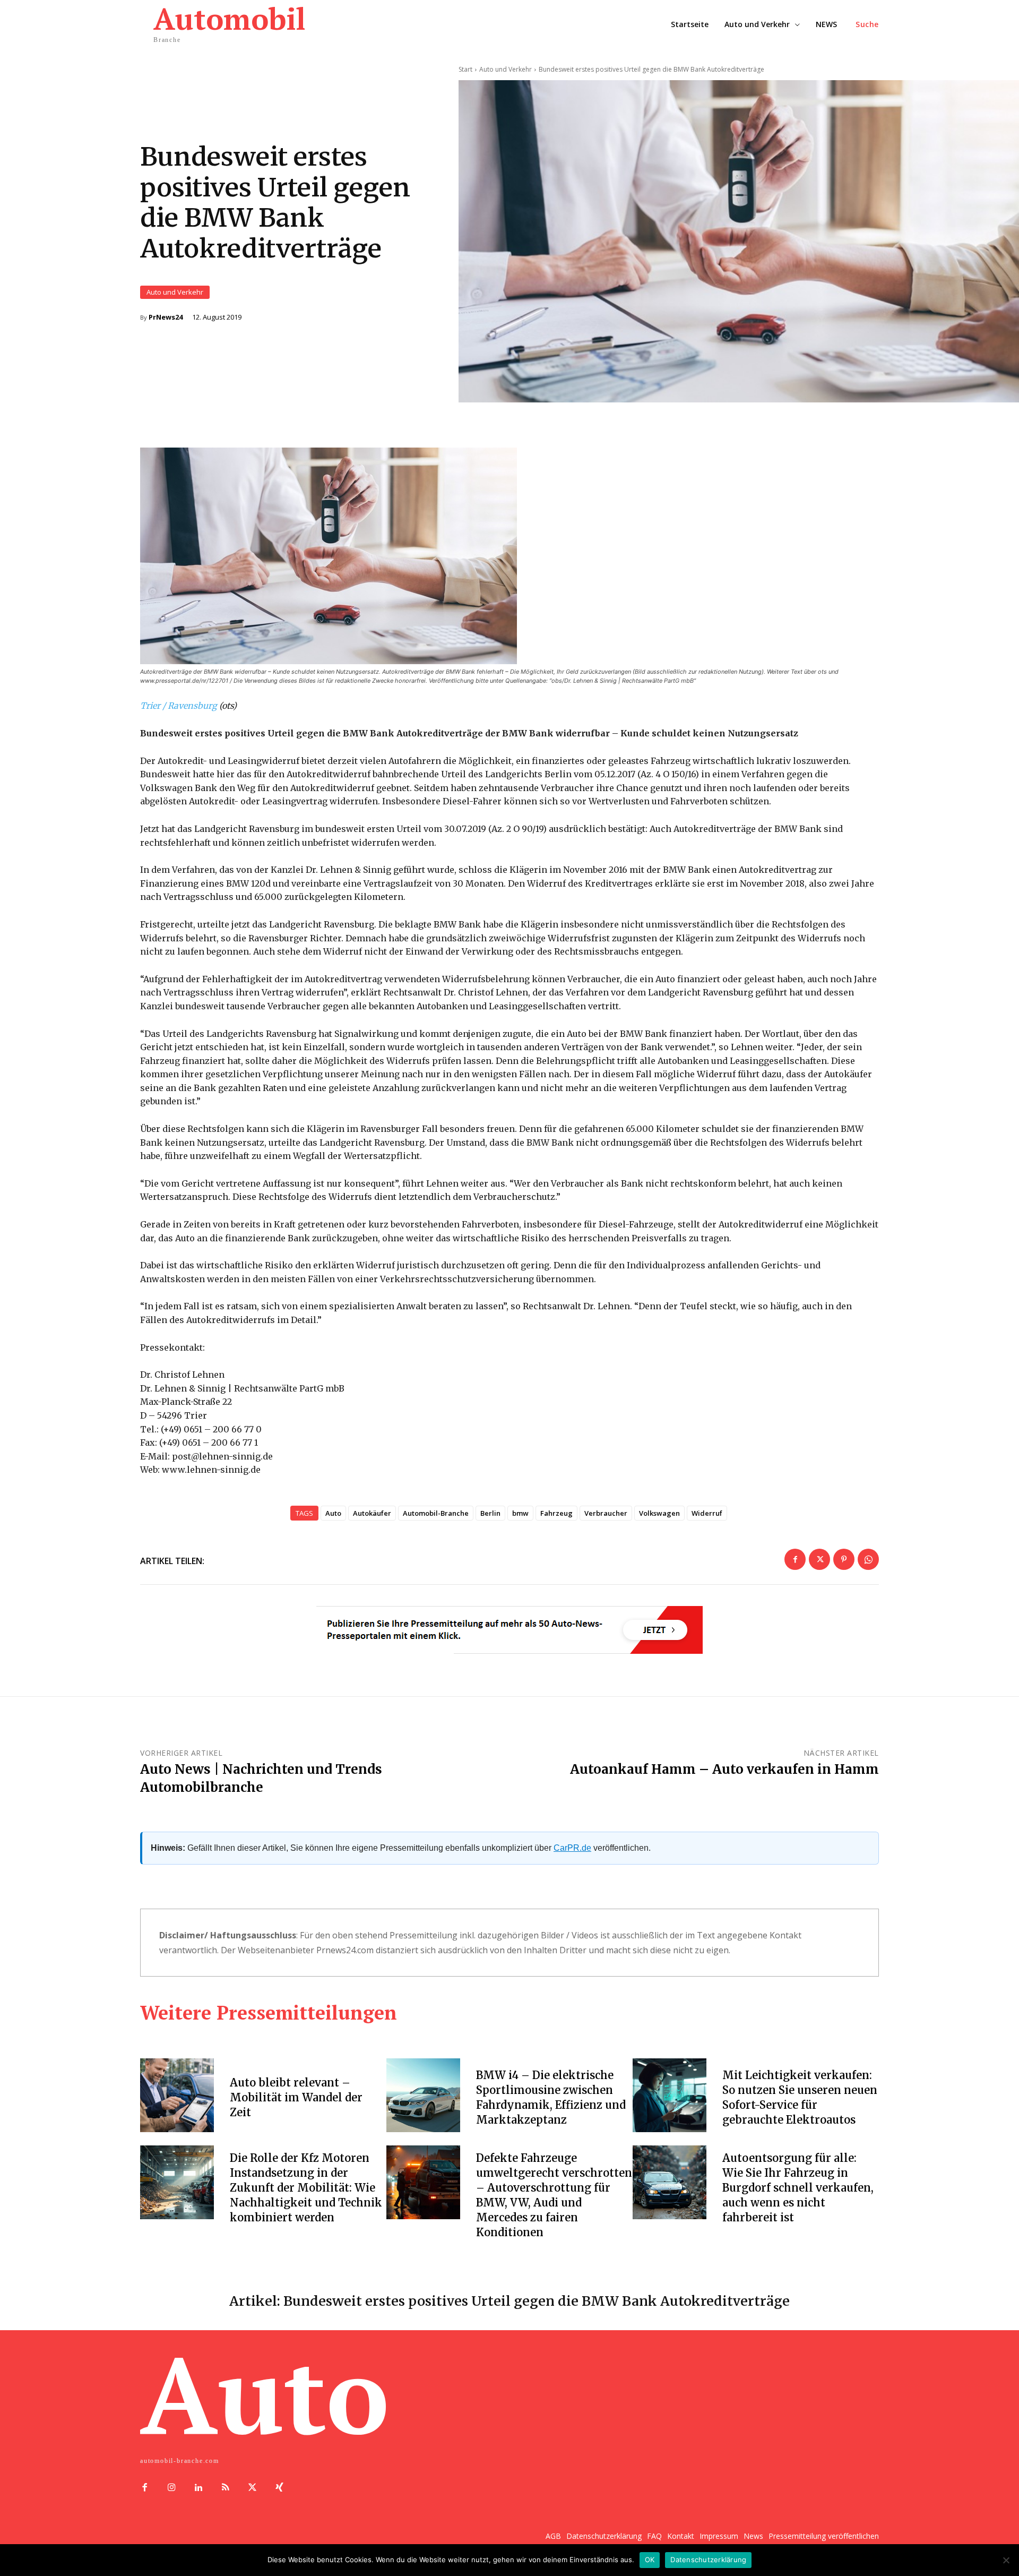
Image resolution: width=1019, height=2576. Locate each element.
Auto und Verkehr (175, 292)
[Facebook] (795, 1559)
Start (465, 69)
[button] (867, 24)
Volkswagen (659, 1513)
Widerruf (707, 1513)
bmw (520, 1513)
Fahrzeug (556, 1513)
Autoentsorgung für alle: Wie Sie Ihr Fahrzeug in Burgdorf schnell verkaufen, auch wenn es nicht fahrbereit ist (798, 2188)
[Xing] (279, 2488)
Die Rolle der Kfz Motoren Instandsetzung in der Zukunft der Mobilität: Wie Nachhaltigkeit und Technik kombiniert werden (306, 2188)
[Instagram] (172, 2488)
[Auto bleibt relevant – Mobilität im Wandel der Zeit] (177, 2095)
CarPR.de (572, 1848)
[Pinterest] (844, 1559)
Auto (333, 1513)
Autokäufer (372, 1513)
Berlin (490, 1513)
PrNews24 (166, 317)
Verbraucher (606, 1513)
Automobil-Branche (436, 1513)
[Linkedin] (199, 2488)
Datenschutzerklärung (708, 2560)
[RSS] (225, 2488)
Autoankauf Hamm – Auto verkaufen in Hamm (724, 1769)
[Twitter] (819, 1559)
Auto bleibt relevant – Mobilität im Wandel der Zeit (296, 2097)
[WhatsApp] (868, 1559)
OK (650, 2560)
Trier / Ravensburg (179, 706)
